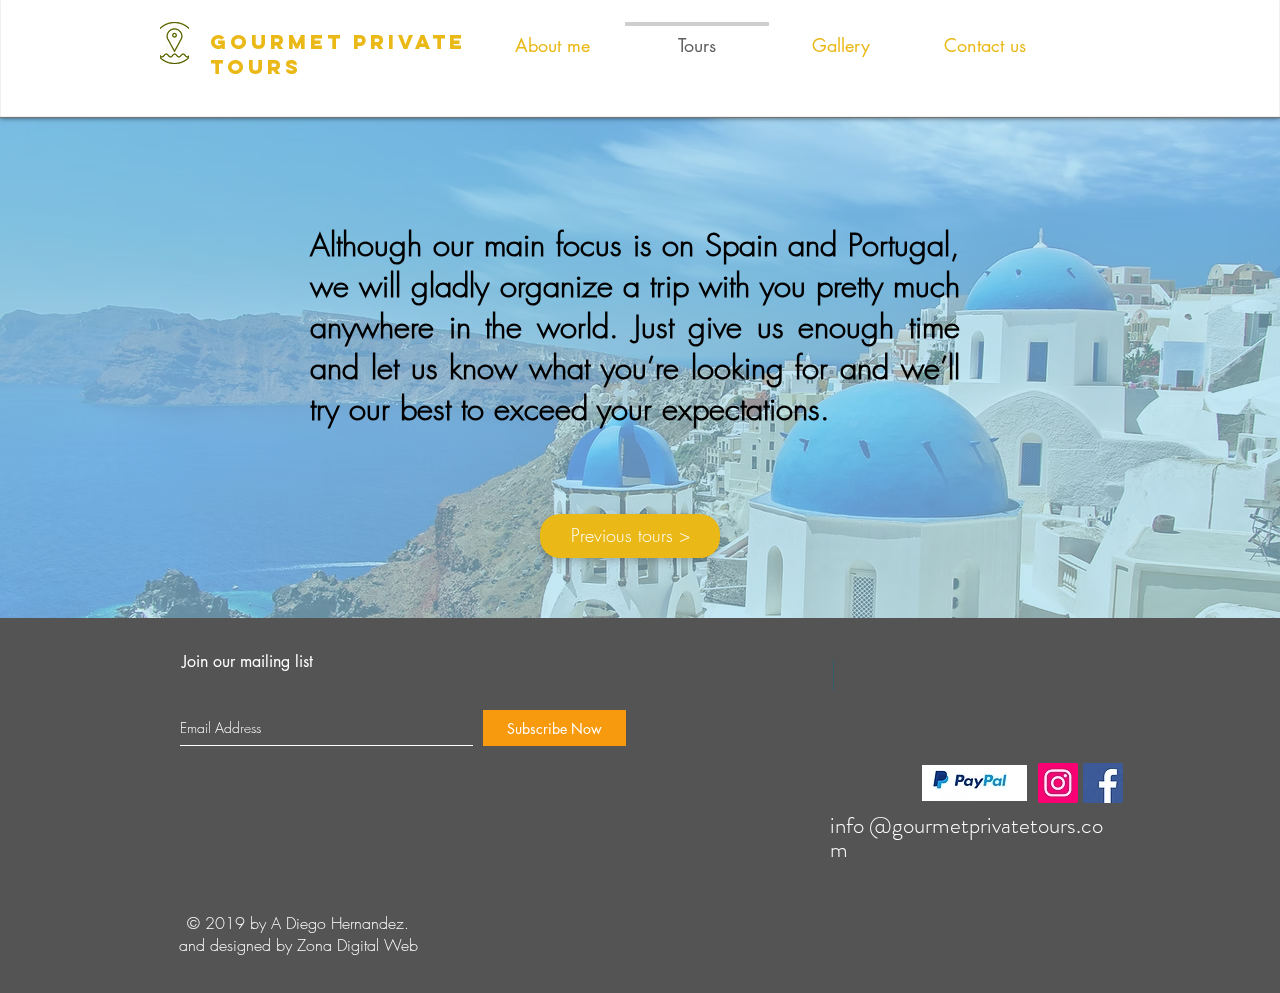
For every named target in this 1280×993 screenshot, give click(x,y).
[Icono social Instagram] (1058, 783)
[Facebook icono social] (1103, 783)
